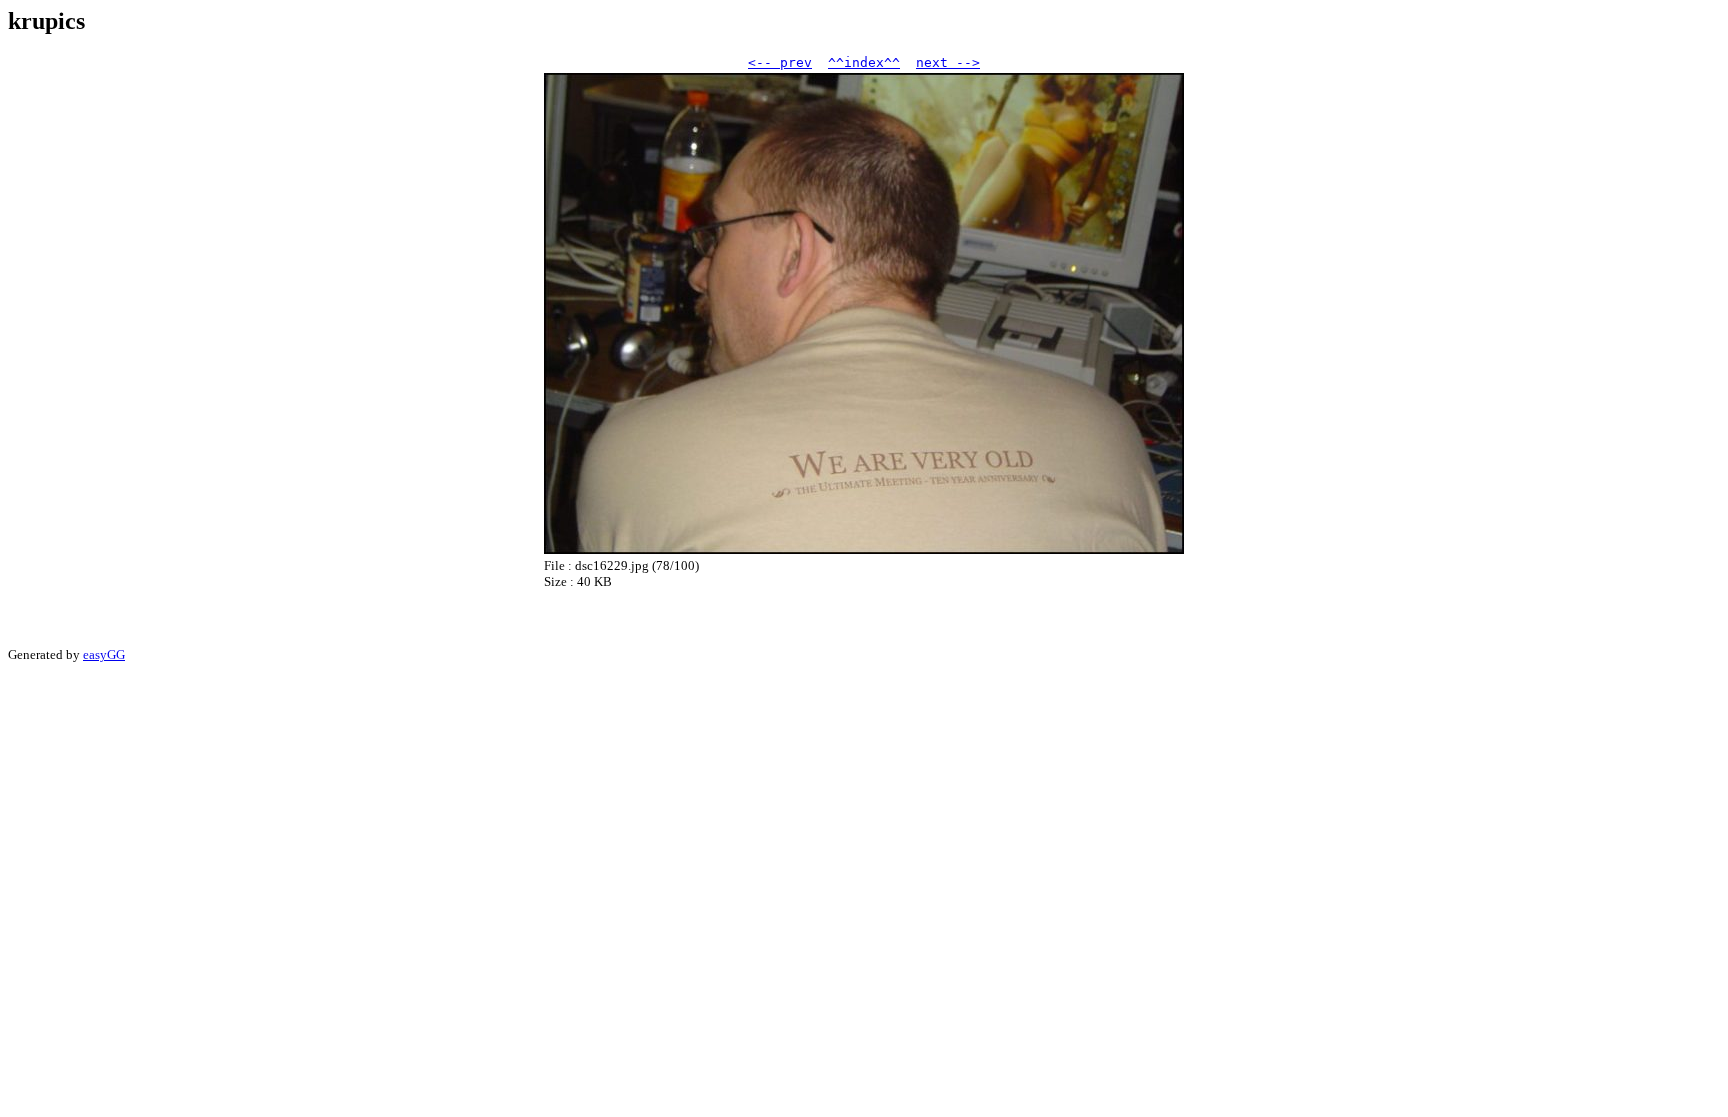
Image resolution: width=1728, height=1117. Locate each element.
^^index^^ (864, 62)
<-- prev (780, 62)
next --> (948, 62)
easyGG (104, 654)
